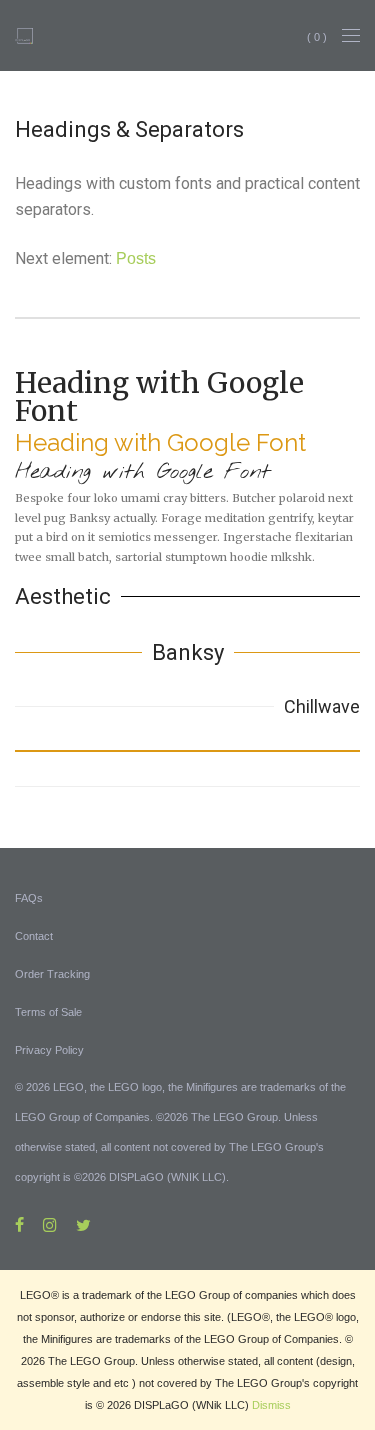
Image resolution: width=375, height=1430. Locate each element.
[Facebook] (19, 1224)
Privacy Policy (49, 1050)
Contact (34, 936)
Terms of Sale (48, 1012)
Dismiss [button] (271, 1405)
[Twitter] (83, 1224)
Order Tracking (52, 974)
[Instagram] (50, 1224)
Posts (136, 258)
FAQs (29, 898)
